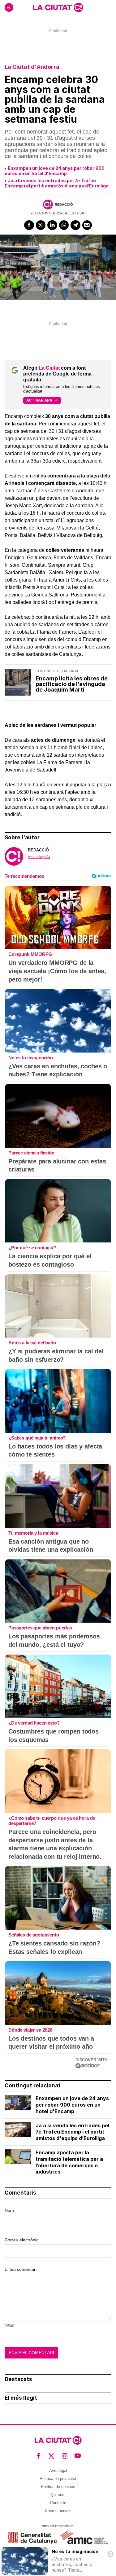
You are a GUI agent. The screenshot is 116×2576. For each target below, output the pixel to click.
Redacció (64, 204)
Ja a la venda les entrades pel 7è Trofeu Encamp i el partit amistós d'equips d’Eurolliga (57, 183)
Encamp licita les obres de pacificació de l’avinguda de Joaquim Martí (72, 684)
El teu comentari (21, 2269)
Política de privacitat (58, 2479)
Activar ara (39, 400)
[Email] (87, 225)
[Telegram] (75, 225)
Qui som (58, 2495)
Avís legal (58, 2470)
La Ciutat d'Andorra (32, 67)
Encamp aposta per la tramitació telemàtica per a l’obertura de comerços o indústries (69, 2162)
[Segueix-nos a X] (52, 2456)
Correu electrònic (21, 2240)
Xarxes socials (58, 2511)
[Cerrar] (110, 2554)
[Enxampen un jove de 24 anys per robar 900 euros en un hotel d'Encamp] (18, 2103)
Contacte (58, 2503)
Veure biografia (39, 857)
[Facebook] (29, 225)
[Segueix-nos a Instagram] (65, 2456)
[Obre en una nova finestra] (32, 2538)
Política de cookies (58, 2487)
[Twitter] (41, 225)
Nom (9, 2210)
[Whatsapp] (64, 225)
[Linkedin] (52, 225)
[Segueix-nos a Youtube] (78, 2456)
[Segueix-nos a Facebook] (39, 2456)
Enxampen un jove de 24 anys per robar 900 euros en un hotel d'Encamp (55, 171)
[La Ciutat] (58, 7)
